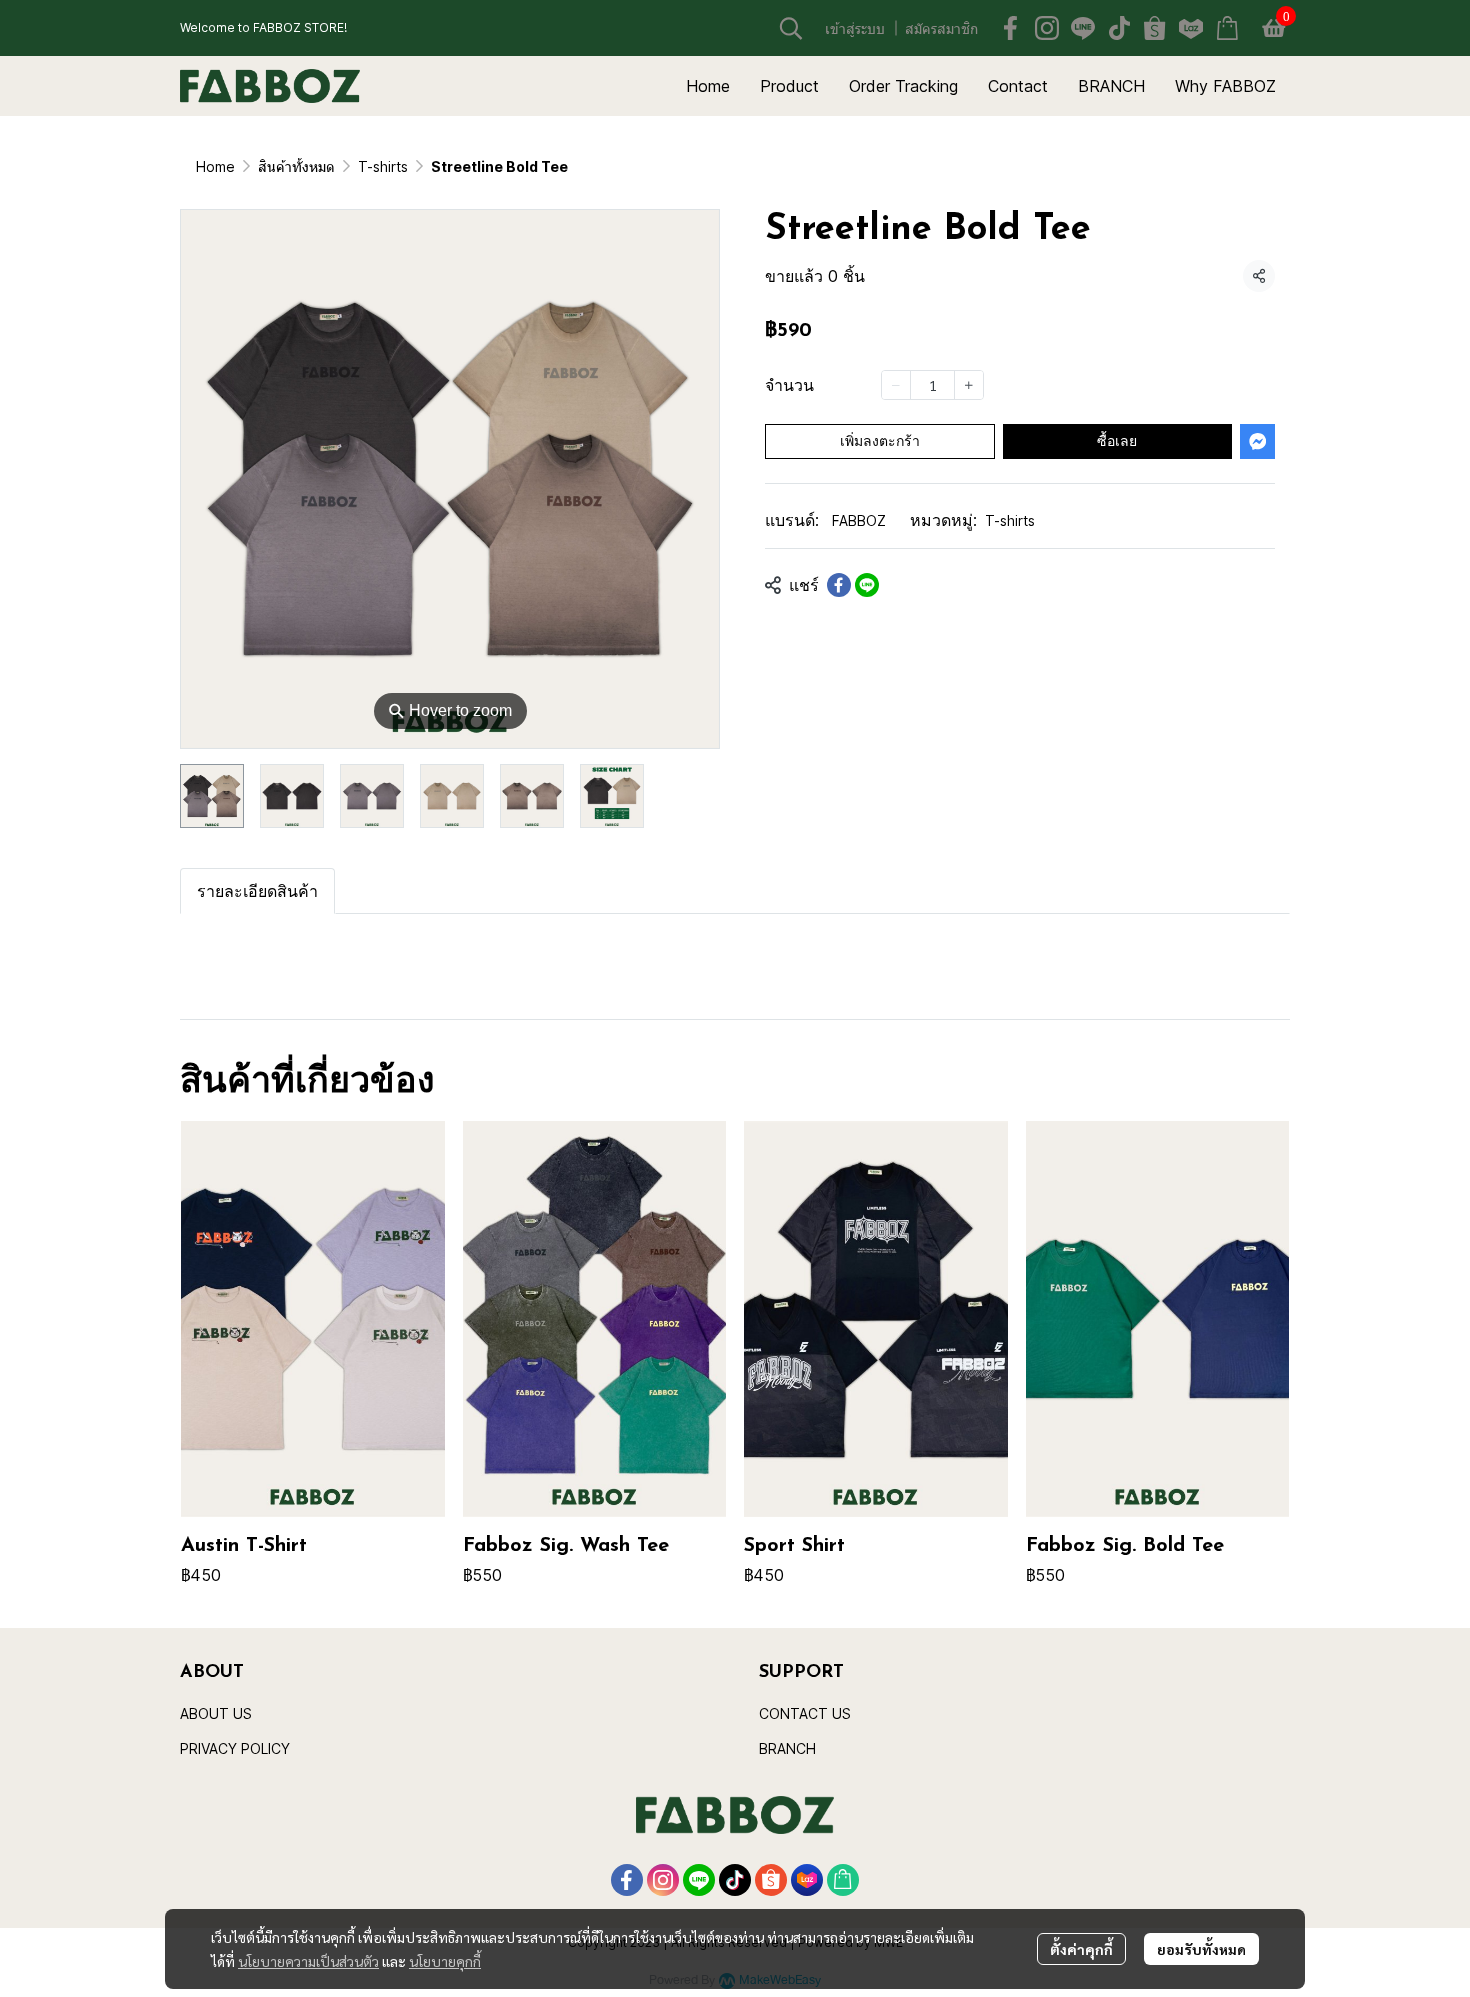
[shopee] (1155, 28)
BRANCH (787, 1748)
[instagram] (1047, 28)
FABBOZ (859, 520)
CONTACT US (805, 1713)
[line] (1083, 28)
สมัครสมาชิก (941, 28)
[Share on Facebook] (839, 585)
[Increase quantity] (969, 385)
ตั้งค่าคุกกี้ (1081, 1949)
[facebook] (1011, 28)
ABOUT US (216, 1713)
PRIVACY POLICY (235, 1748)
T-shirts (383, 166)
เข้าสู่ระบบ (855, 28)
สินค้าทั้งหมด (296, 166)
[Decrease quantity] (896, 385)
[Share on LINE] (867, 585)
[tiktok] (1119, 28)
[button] (791, 28)
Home (215, 166)
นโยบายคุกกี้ (445, 1961)
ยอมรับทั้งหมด (1201, 1949)
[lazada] (1191, 28)
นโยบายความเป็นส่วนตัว (308, 1961)
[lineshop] (1227, 28)
